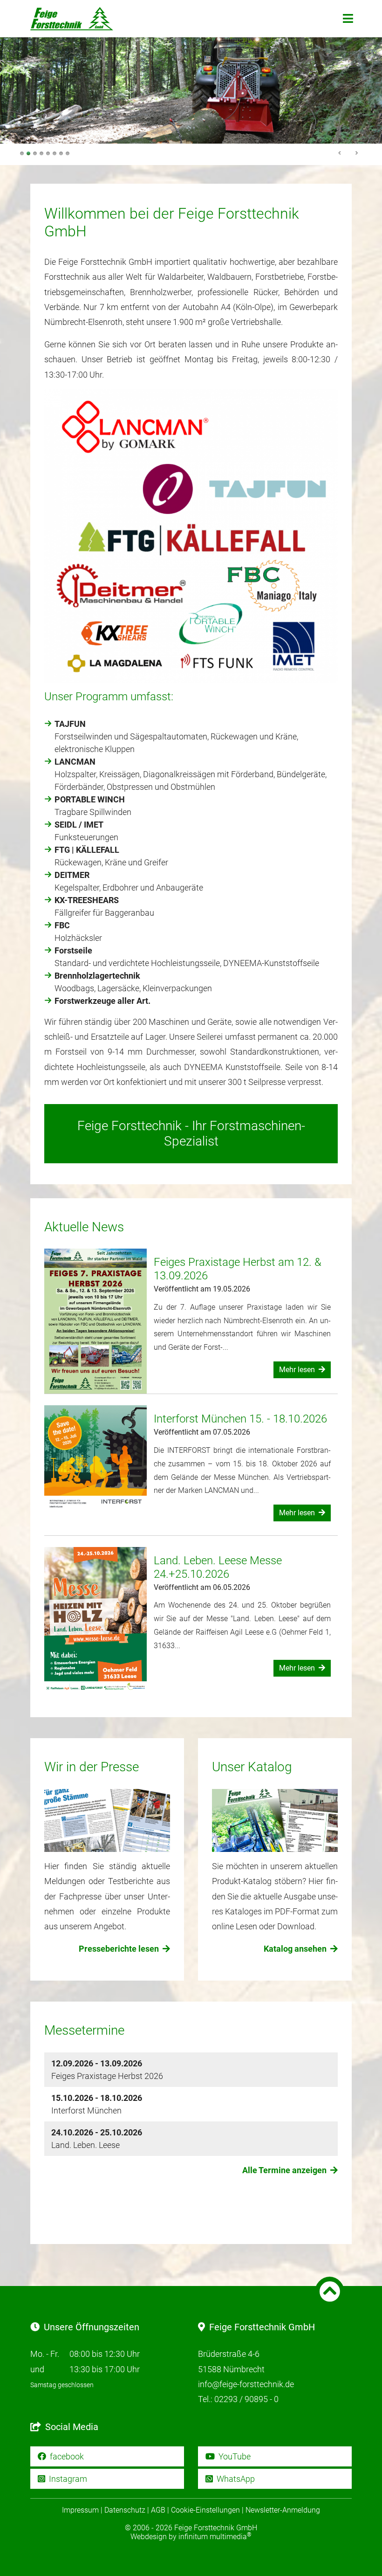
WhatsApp (235, 2479)
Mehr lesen (298, 1370)
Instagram (67, 2479)
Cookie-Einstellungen (205, 2510)
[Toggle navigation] (348, 19)
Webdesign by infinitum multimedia (191, 2537)
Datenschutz (125, 2510)
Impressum (80, 2510)
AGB (158, 2510)
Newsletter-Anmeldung (283, 2510)
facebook (66, 2456)
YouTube (234, 2456)
